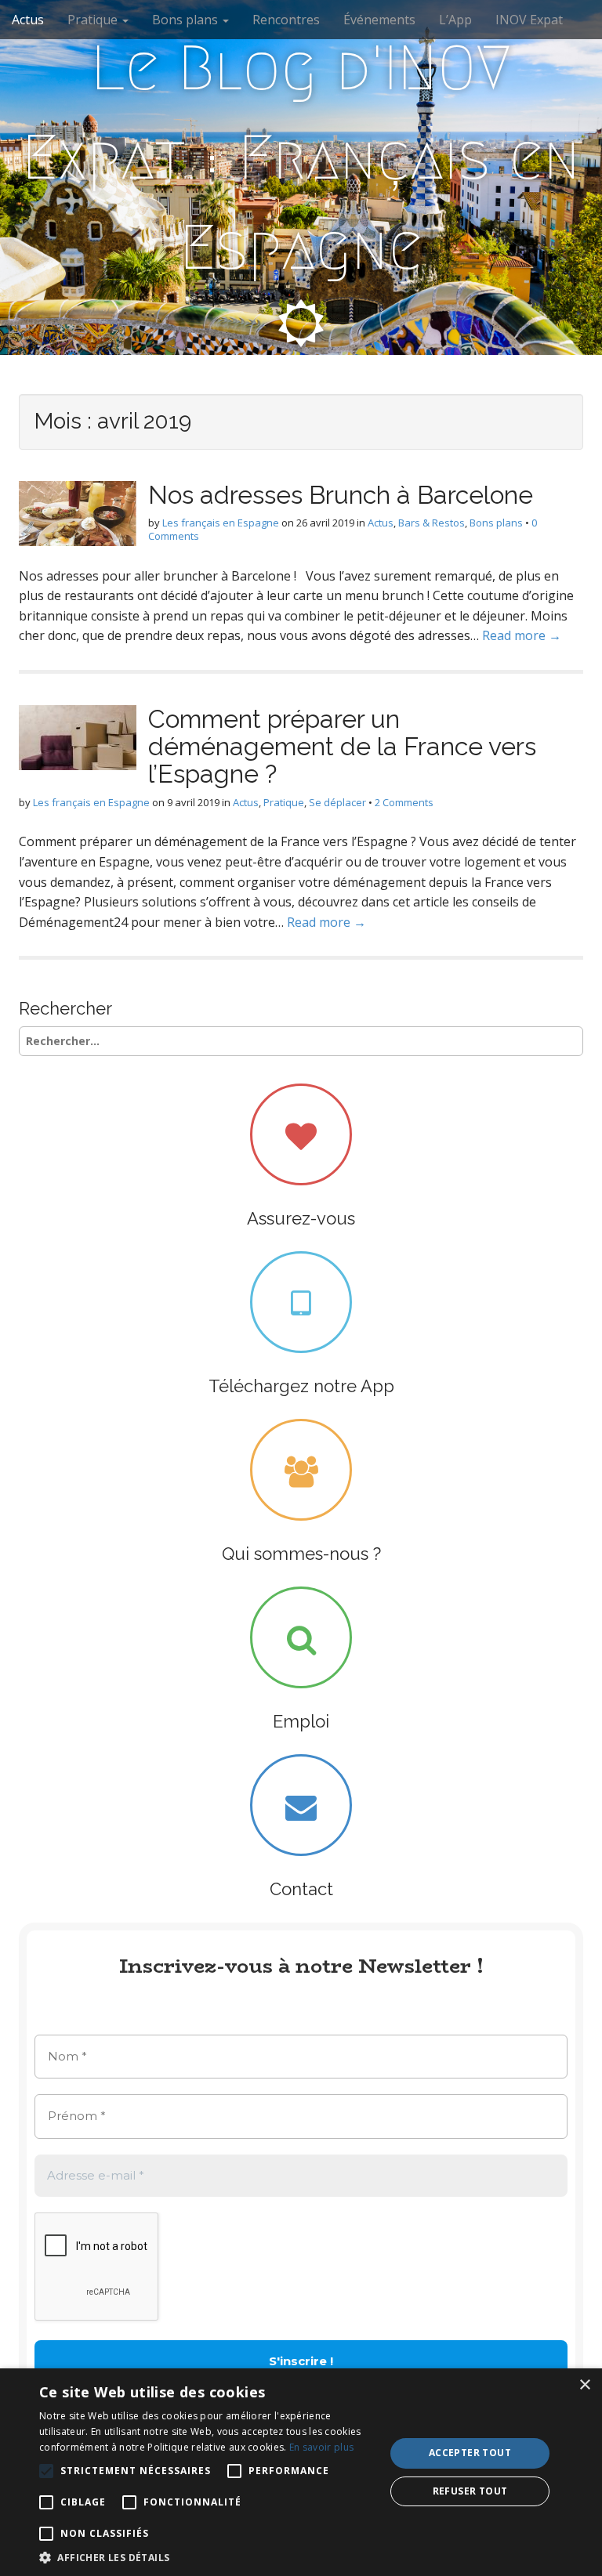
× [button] (584, 2385)
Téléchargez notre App (301, 1386)
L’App (455, 20)
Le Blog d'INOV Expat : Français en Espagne (301, 158)
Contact (301, 1889)
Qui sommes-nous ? (301, 1554)
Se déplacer (337, 802)
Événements (379, 20)
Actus (28, 20)
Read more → (522, 635)
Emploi (301, 1721)
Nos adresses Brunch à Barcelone (341, 495)
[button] (207, 2557)
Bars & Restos (432, 523)
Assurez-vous (301, 1218)
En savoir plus (321, 2447)
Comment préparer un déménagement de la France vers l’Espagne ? (342, 746)
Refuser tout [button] (470, 2491)
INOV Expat (529, 20)
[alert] (301, 2472)
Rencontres (286, 20)
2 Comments (404, 802)
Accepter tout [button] (470, 2453)
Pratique (94, 20)
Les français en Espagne (221, 523)
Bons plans (187, 20)
